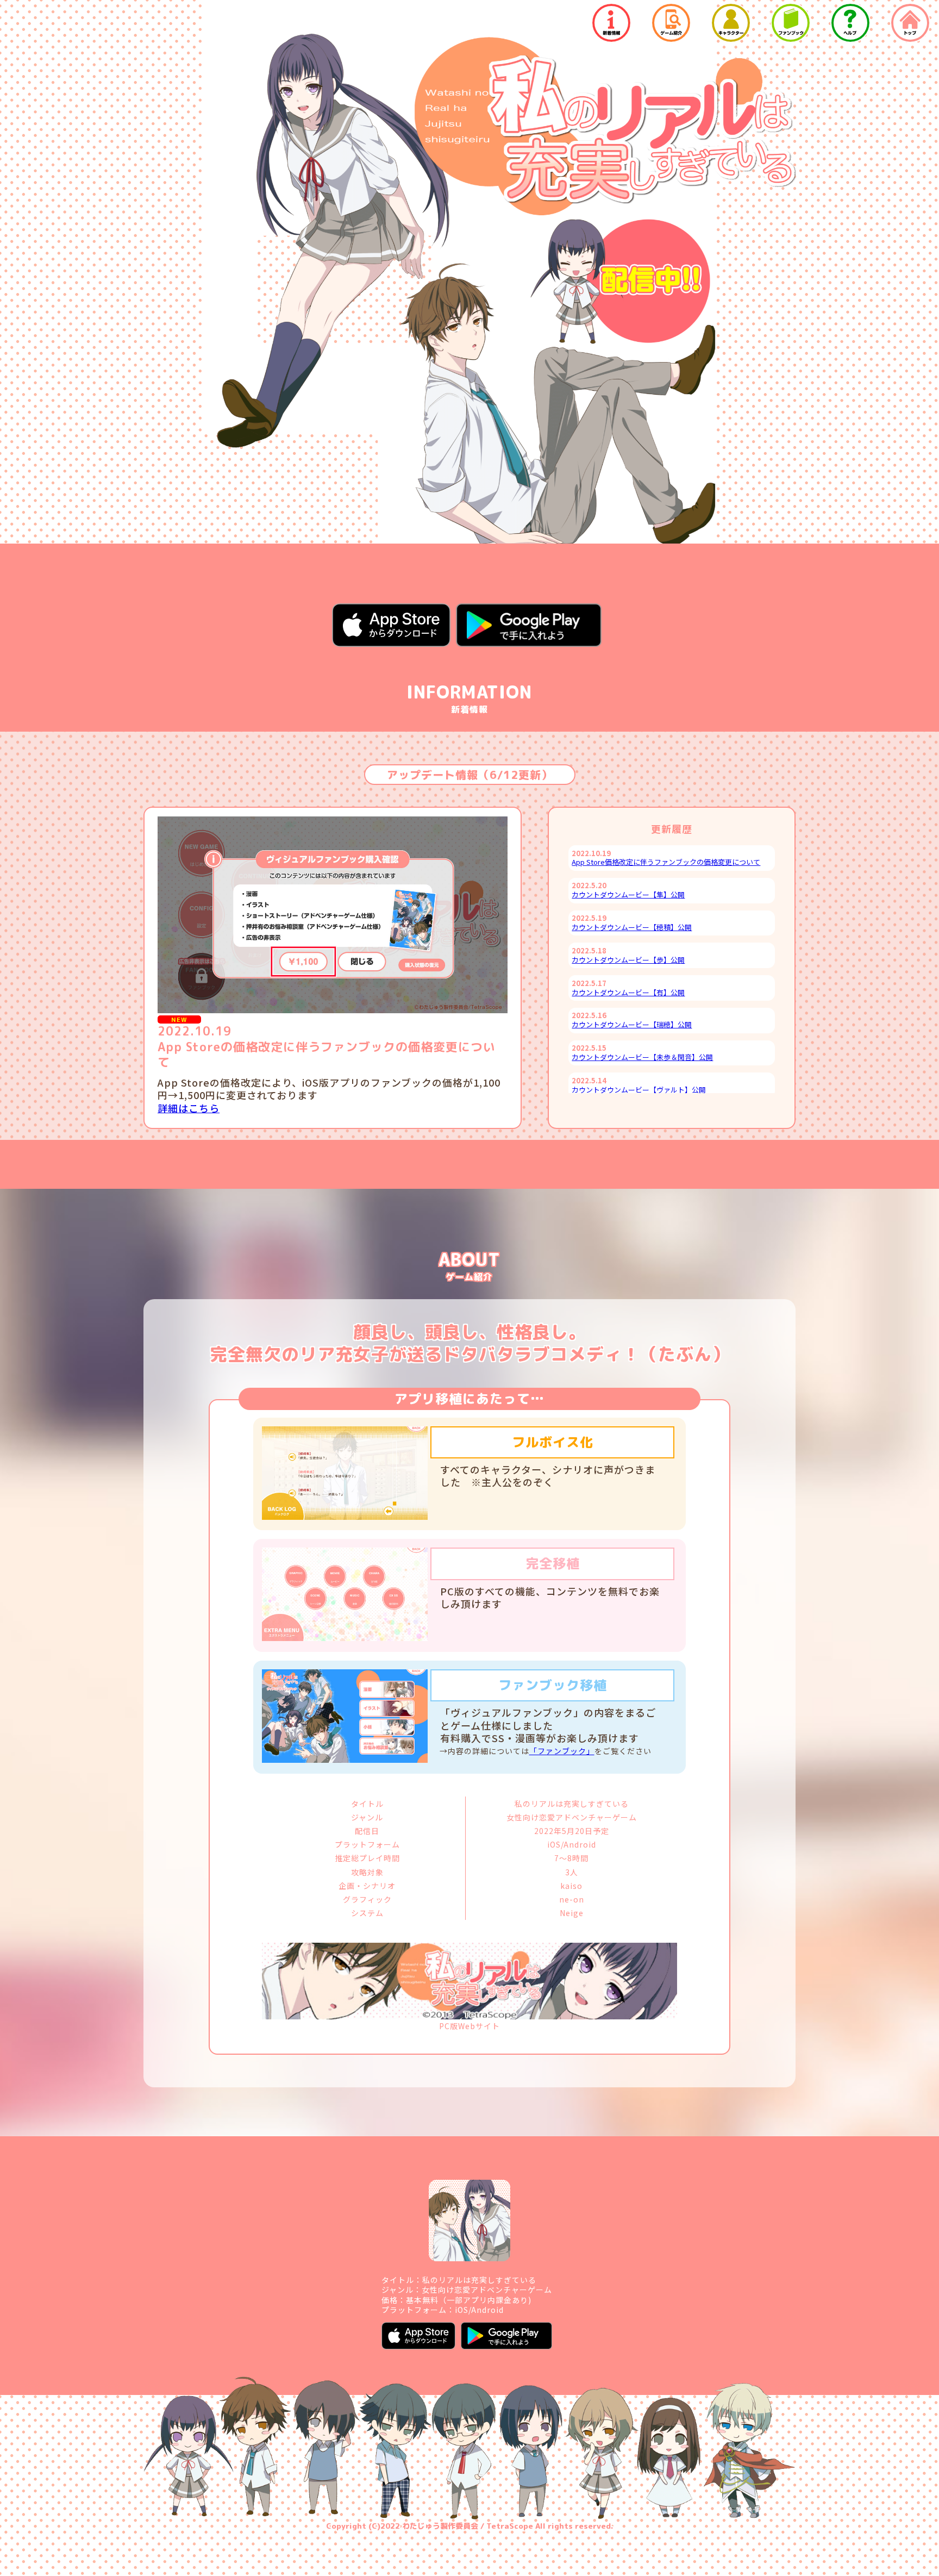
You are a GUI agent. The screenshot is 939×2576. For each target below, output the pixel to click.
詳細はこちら (189, 1108)
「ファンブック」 (562, 1751)
